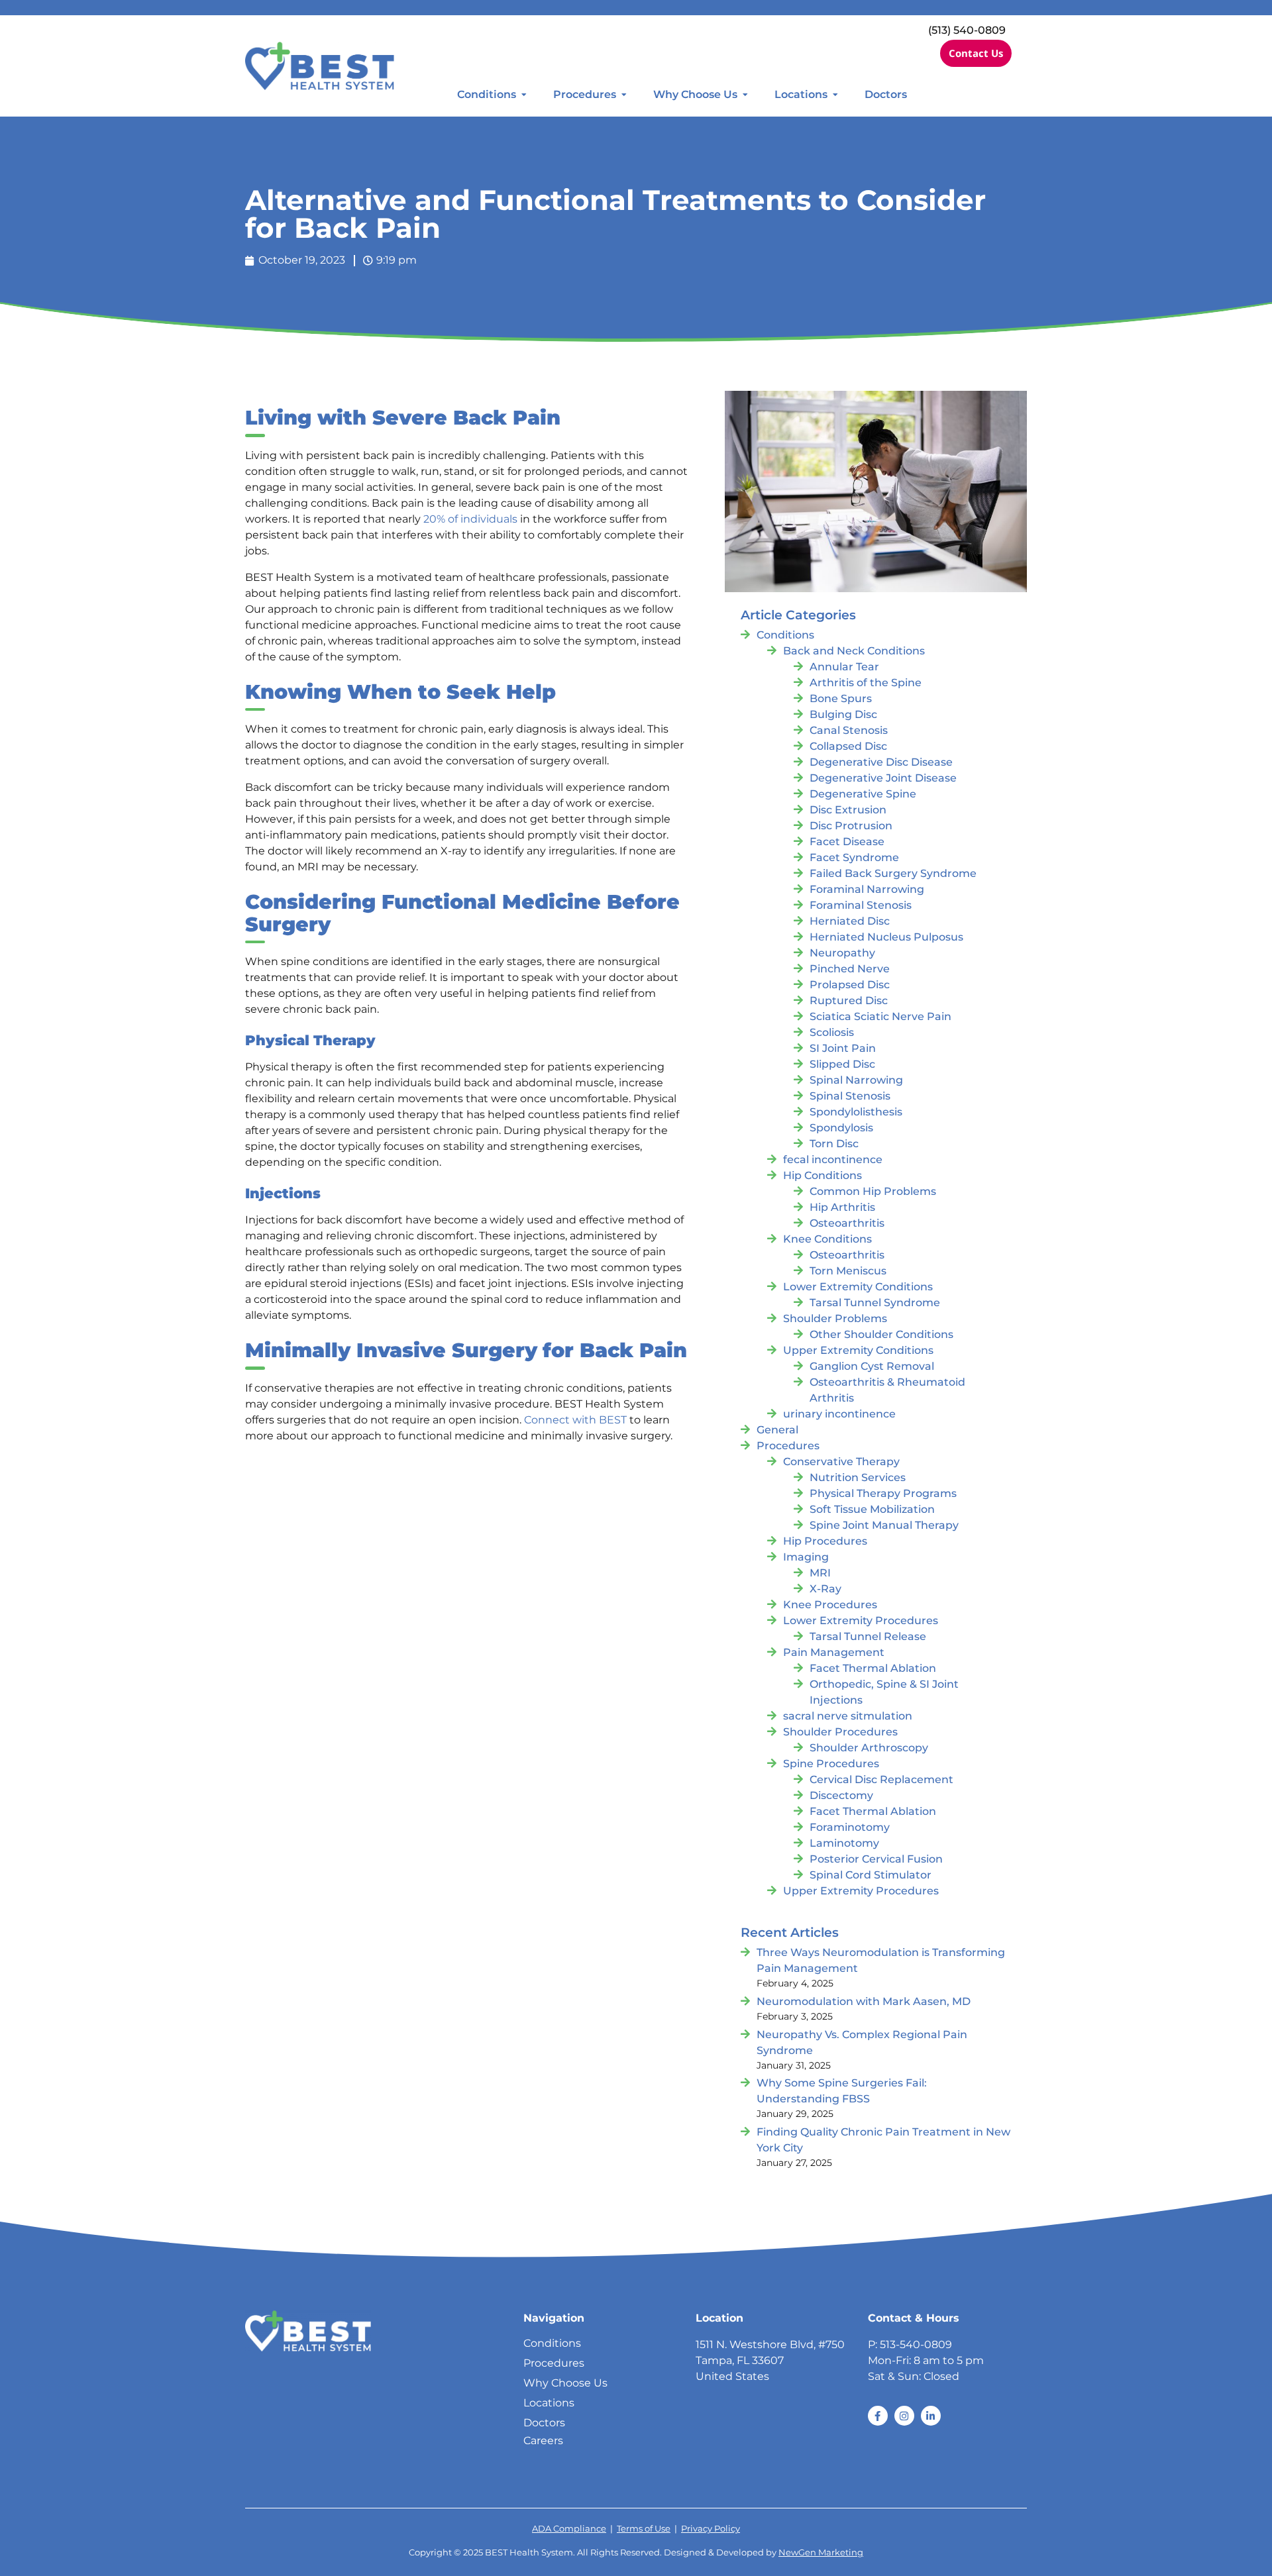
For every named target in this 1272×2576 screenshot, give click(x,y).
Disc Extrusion (848, 810)
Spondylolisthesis (856, 1112)
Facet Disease (847, 842)
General (777, 1430)
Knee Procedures (830, 1605)
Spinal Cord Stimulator (871, 1875)
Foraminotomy (850, 1827)
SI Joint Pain (843, 1048)
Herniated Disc (850, 921)
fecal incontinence (833, 1159)
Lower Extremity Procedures (861, 1621)
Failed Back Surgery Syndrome (893, 873)
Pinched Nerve (850, 969)
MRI (820, 1573)
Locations (801, 94)
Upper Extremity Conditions (858, 1350)
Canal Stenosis (849, 730)
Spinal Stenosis (850, 1096)
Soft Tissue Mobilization (872, 1509)
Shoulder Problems (835, 1318)
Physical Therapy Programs (883, 1493)
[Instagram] (904, 2416)
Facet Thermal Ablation (873, 1668)
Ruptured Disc (849, 1001)
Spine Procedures (831, 1764)
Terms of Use (644, 2529)
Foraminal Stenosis (861, 905)
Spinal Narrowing (856, 1080)
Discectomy (841, 1795)
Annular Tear (844, 667)
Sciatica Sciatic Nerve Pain (880, 1016)
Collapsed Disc (848, 746)
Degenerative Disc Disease (881, 762)
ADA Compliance (569, 2529)
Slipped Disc (842, 1064)
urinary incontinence (839, 1414)
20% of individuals (470, 519)
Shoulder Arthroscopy (869, 1748)
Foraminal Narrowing (867, 889)
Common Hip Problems (873, 1191)
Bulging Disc (843, 714)
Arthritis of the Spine (866, 683)
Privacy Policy (711, 2529)
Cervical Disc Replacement (881, 1779)
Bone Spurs (841, 698)
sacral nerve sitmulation (848, 1716)
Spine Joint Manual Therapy (884, 1525)
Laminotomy (844, 1843)
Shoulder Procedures (840, 1732)
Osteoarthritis (847, 1223)
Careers (543, 2441)
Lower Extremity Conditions (858, 1287)
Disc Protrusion (851, 826)
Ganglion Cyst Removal (872, 1366)
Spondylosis (841, 1128)
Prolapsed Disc (850, 985)
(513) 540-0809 (967, 30)
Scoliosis (832, 1032)
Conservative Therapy (841, 1462)
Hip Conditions (822, 1175)
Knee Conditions (827, 1239)
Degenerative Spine (863, 794)
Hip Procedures (825, 1541)
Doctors (886, 94)
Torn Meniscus (848, 1271)
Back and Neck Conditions (854, 651)
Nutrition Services (858, 1477)
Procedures (585, 94)
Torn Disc (834, 1144)
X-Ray (825, 1589)
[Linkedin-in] (931, 2416)
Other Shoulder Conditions (881, 1334)
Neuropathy (842, 953)
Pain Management (834, 1652)
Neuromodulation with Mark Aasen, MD (864, 2001)
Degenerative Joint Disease (883, 778)
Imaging (806, 1557)
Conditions (487, 94)
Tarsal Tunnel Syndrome (875, 1303)
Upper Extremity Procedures (861, 1891)
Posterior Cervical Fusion (876, 1859)
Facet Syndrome (854, 857)
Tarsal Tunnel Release (868, 1636)
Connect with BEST (575, 1420)
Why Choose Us (695, 94)
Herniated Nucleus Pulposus (886, 937)
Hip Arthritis (842, 1207)
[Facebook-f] (878, 2416)
